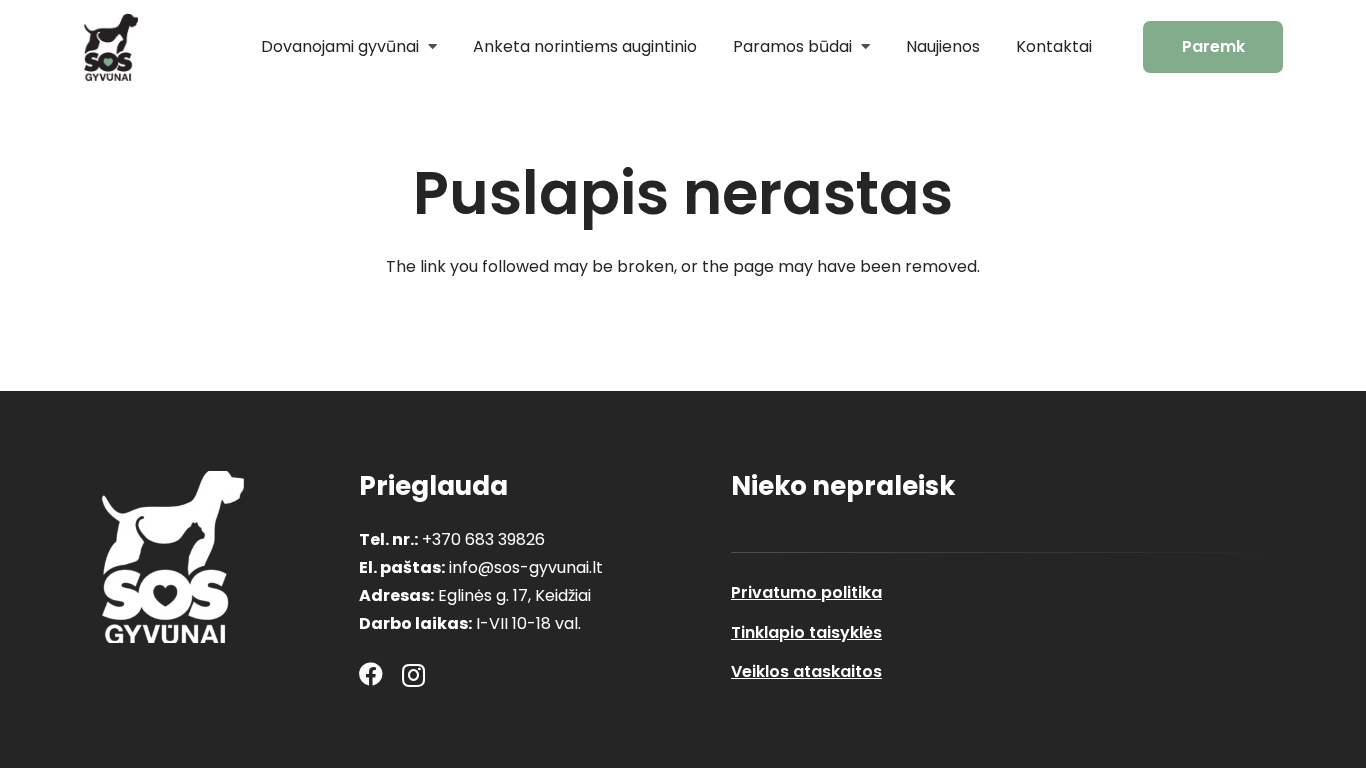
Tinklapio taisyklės (806, 632)
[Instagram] (413, 675)
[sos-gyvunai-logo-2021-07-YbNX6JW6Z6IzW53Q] (173, 557)
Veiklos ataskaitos (806, 671)
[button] (428, 47)
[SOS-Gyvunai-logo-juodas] (110, 47)
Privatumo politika (806, 592)
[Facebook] (371, 674)
